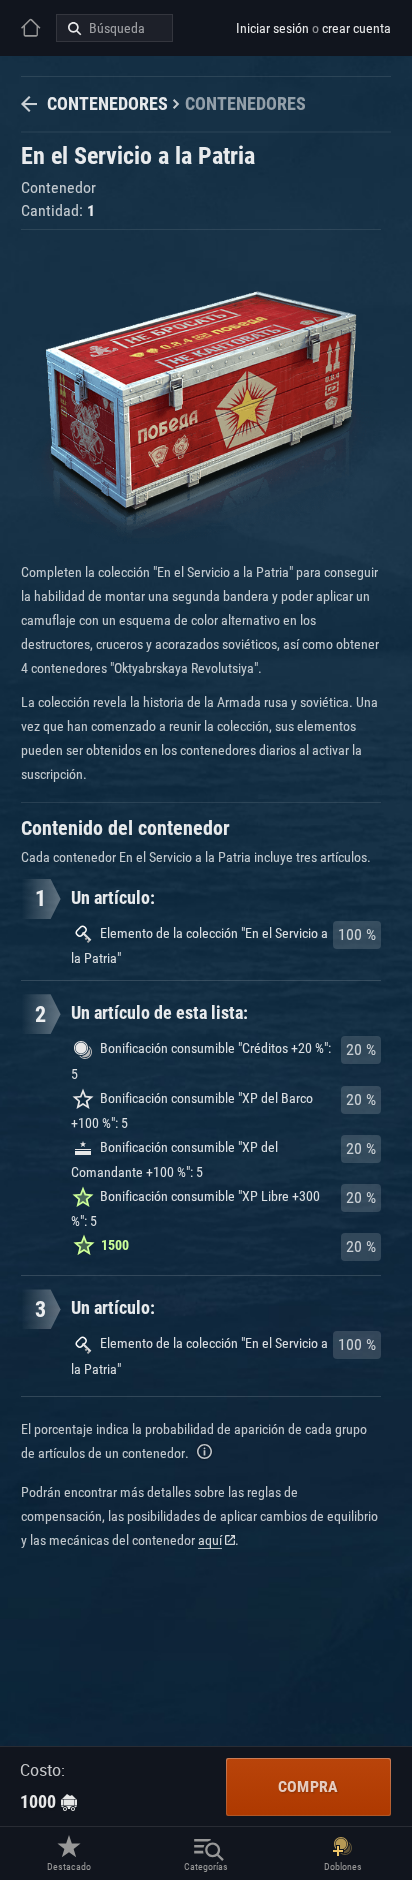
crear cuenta (356, 28)
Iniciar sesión (272, 28)
